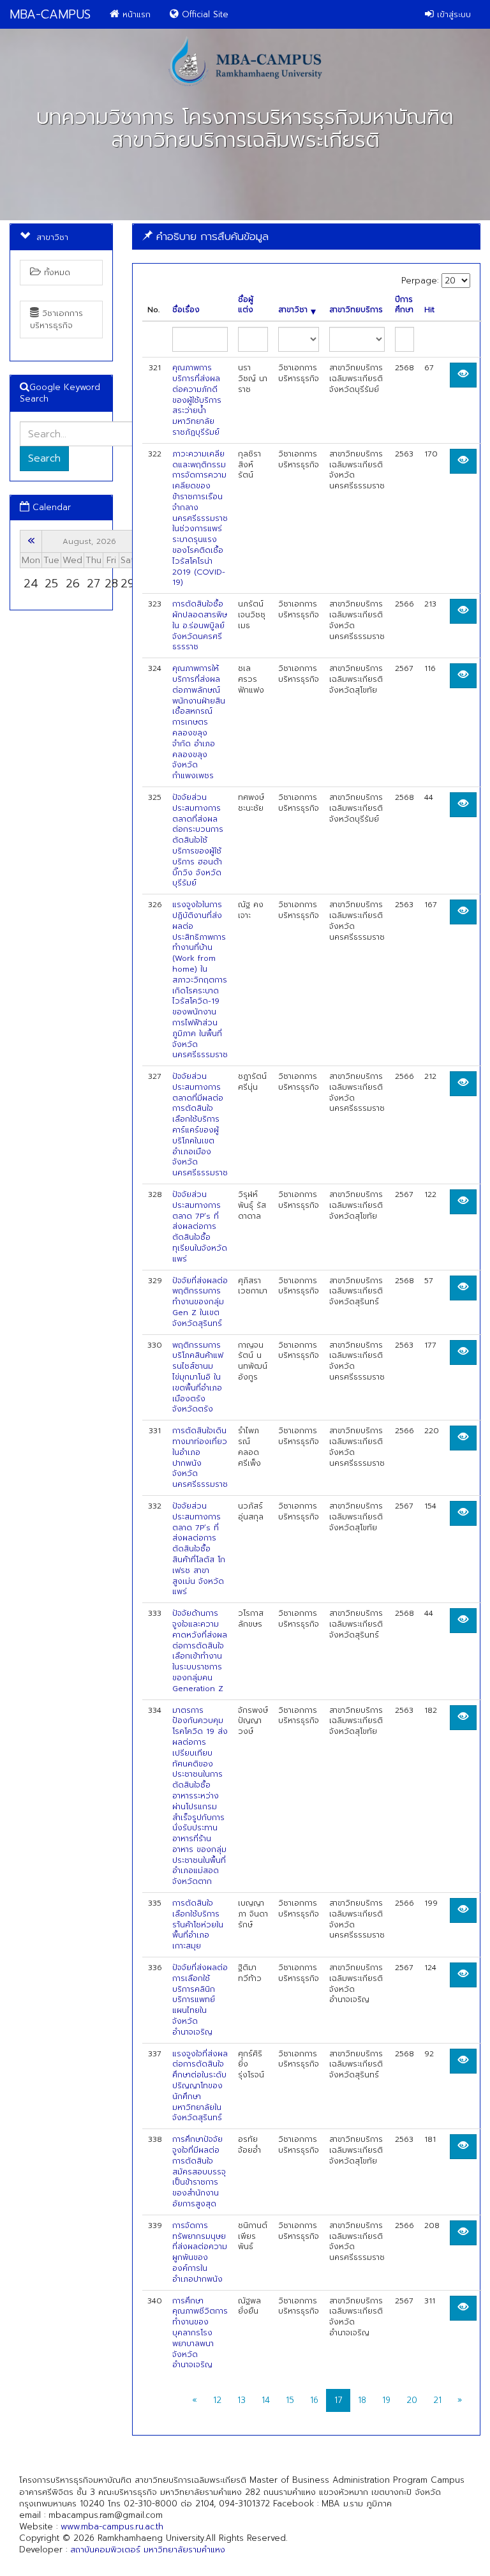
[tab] (306, 237)
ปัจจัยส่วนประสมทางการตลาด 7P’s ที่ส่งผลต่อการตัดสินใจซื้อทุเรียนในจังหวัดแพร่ (200, 1227)
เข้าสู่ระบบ (452, 14)
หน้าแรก (135, 14)
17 (338, 2400)
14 (266, 2400)
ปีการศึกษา (404, 305)
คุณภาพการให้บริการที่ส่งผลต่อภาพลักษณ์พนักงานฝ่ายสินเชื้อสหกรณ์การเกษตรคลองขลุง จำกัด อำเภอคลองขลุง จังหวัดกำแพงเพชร (199, 722)
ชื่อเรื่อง (186, 310)
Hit (429, 310)
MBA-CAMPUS (50, 14)
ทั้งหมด (56, 272)
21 (437, 2400)
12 (217, 2400)
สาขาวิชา (293, 310)
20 (412, 2400)
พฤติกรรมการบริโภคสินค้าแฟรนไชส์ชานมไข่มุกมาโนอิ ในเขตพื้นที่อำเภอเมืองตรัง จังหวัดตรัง (198, 1377)
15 (290, 2400)
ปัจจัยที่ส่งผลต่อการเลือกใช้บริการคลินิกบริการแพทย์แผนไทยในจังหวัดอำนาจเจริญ (200, 2000)
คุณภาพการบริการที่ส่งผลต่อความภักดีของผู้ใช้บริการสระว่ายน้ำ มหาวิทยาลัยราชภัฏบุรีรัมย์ (197, 400)
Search (44, 458)
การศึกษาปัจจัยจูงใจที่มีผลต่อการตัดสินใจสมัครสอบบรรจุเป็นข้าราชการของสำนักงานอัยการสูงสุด (199, 2172)
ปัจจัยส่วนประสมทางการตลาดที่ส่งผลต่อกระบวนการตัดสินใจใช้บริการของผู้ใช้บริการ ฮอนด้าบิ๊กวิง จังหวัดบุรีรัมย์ (198, 840)
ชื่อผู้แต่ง (246, 305)
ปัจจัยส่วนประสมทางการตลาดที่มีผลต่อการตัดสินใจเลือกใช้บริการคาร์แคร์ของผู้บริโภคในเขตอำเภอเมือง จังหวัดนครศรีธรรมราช (200, 1125)
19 (386, 2400)
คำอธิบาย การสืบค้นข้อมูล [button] (211, 236)
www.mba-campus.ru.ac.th (112, 2527)
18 (362, 2400)
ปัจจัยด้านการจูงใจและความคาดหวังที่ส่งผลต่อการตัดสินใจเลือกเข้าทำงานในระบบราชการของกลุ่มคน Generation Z (200, 1651)
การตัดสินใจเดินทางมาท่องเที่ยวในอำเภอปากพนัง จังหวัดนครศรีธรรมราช (200, 1457)
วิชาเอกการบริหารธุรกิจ (56, 319)
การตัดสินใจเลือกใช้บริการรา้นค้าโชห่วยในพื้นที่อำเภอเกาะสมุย (198, 1924)
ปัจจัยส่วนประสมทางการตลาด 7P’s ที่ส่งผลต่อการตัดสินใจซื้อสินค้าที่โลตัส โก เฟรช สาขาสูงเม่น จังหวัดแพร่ (199, 1549)
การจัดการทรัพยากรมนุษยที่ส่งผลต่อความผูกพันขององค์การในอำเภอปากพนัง (200, 2252)
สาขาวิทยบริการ (356, 310)
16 (314, 2400)
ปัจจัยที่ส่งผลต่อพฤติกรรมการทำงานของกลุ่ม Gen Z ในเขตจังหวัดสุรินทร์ (200, 1302)
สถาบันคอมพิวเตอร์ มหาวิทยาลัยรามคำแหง (148, 2550)
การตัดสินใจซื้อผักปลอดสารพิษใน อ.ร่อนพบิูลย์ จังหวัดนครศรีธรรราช (200, 625)
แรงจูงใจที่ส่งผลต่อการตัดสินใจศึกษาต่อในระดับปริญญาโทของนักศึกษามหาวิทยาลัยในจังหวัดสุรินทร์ (200, 2086)
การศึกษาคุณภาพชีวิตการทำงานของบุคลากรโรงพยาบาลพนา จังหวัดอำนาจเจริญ (200, 2333)
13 (241, 2400)
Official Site (204, 14)
